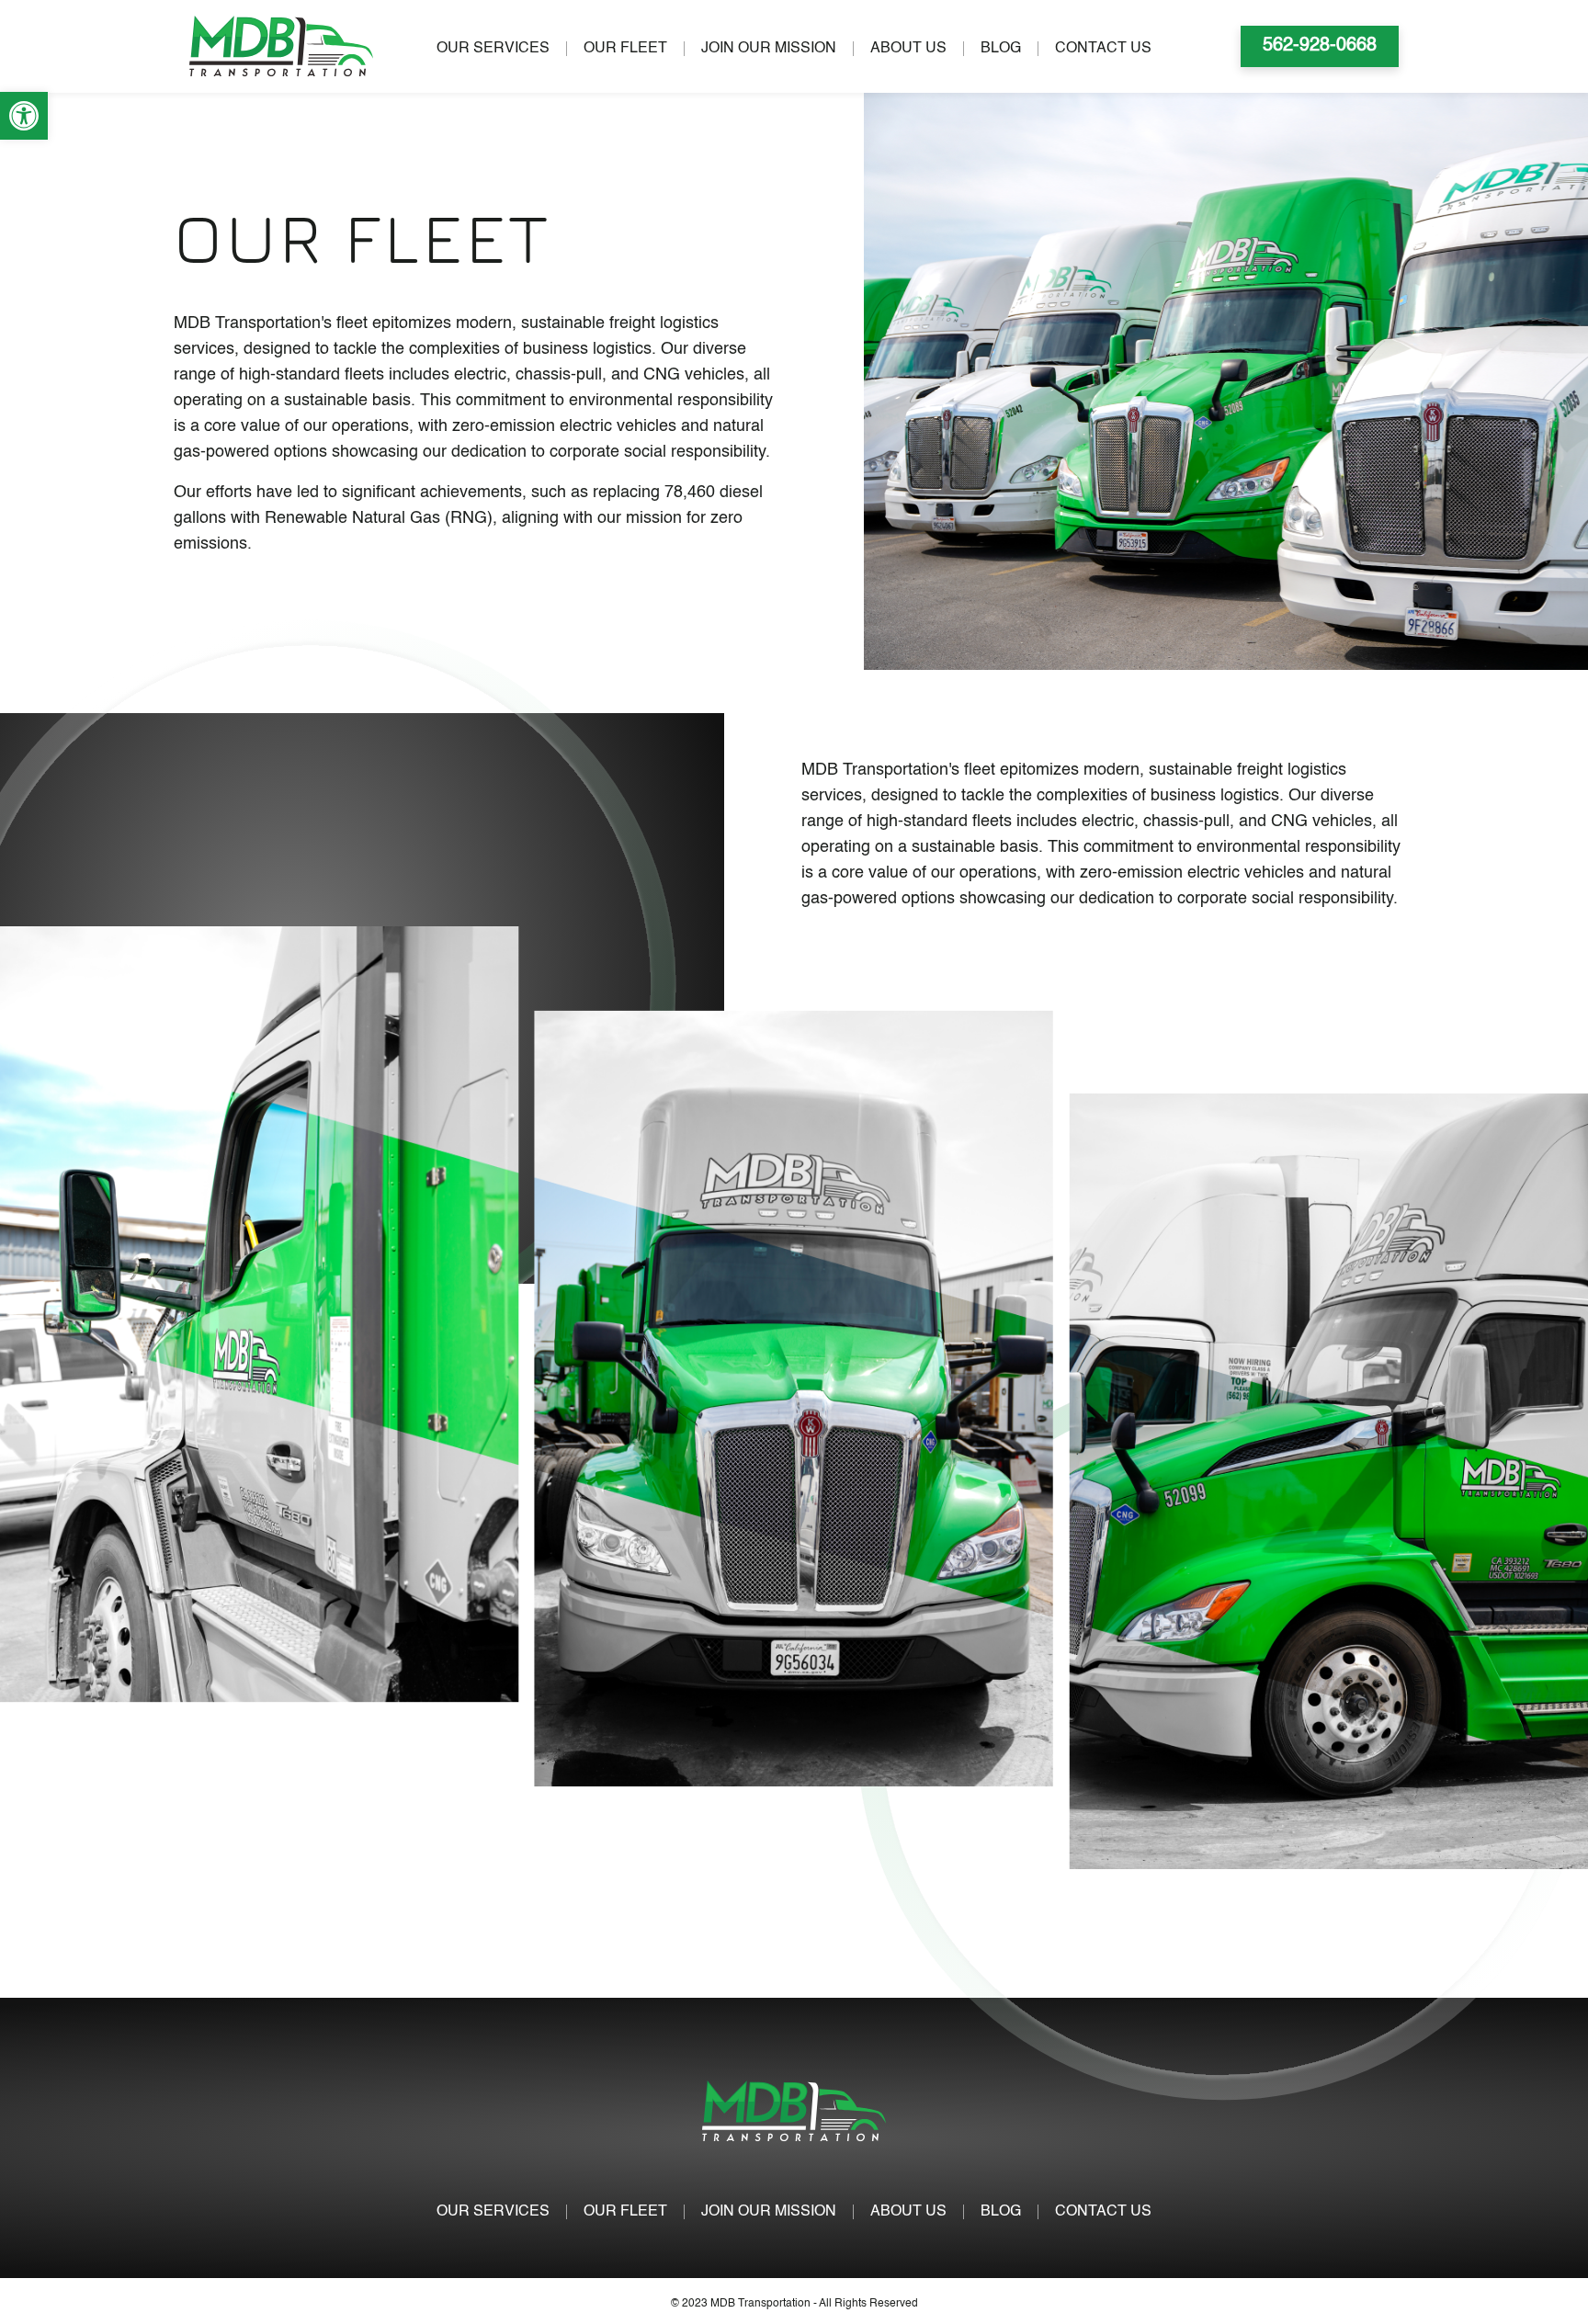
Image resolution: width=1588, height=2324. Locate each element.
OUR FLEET (625, 49)
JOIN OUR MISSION (769, 49)
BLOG (1001, 49)
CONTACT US (1103, 49)
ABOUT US (908, 49)
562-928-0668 (1320, 46)
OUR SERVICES (493, 49)
